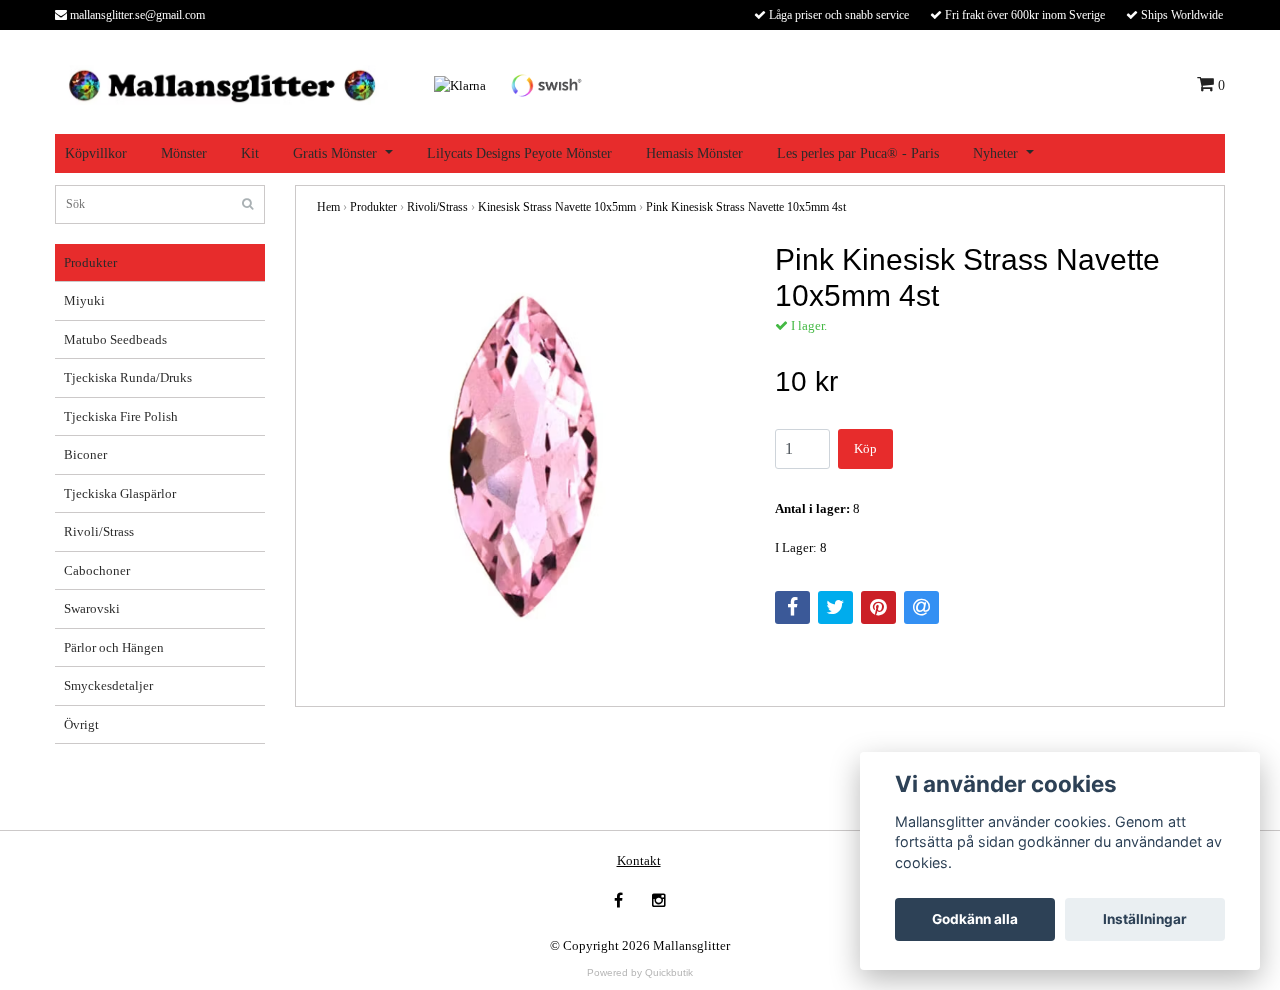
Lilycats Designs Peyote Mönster (519, 153)
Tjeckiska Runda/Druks (128, 377)
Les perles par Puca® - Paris (858, 153)
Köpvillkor (96, 153)
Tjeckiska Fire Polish (121, 416)
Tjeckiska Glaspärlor (120, 493)
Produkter (90, 262)
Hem (328, 207)
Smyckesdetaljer (108, 685)
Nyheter (995, 153)
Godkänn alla (975, 919)
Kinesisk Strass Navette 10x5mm (557, 207)
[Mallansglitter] (221, 83)
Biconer (85, 454)
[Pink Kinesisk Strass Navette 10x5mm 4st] (531, 456)
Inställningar (1145, 919)
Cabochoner (97, 570)
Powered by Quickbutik (640, 972)
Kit (250, 153)
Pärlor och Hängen (114, 647)
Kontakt (639, 860)
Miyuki (84, 300)
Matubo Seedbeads (115, 339)
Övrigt (81, 724)
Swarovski (92, 608)
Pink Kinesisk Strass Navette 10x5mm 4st (746, 207)
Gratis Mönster (335, 153)
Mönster (184, 153)
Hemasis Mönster (694, 153)
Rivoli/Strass (99, 531)
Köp (865, 448)
